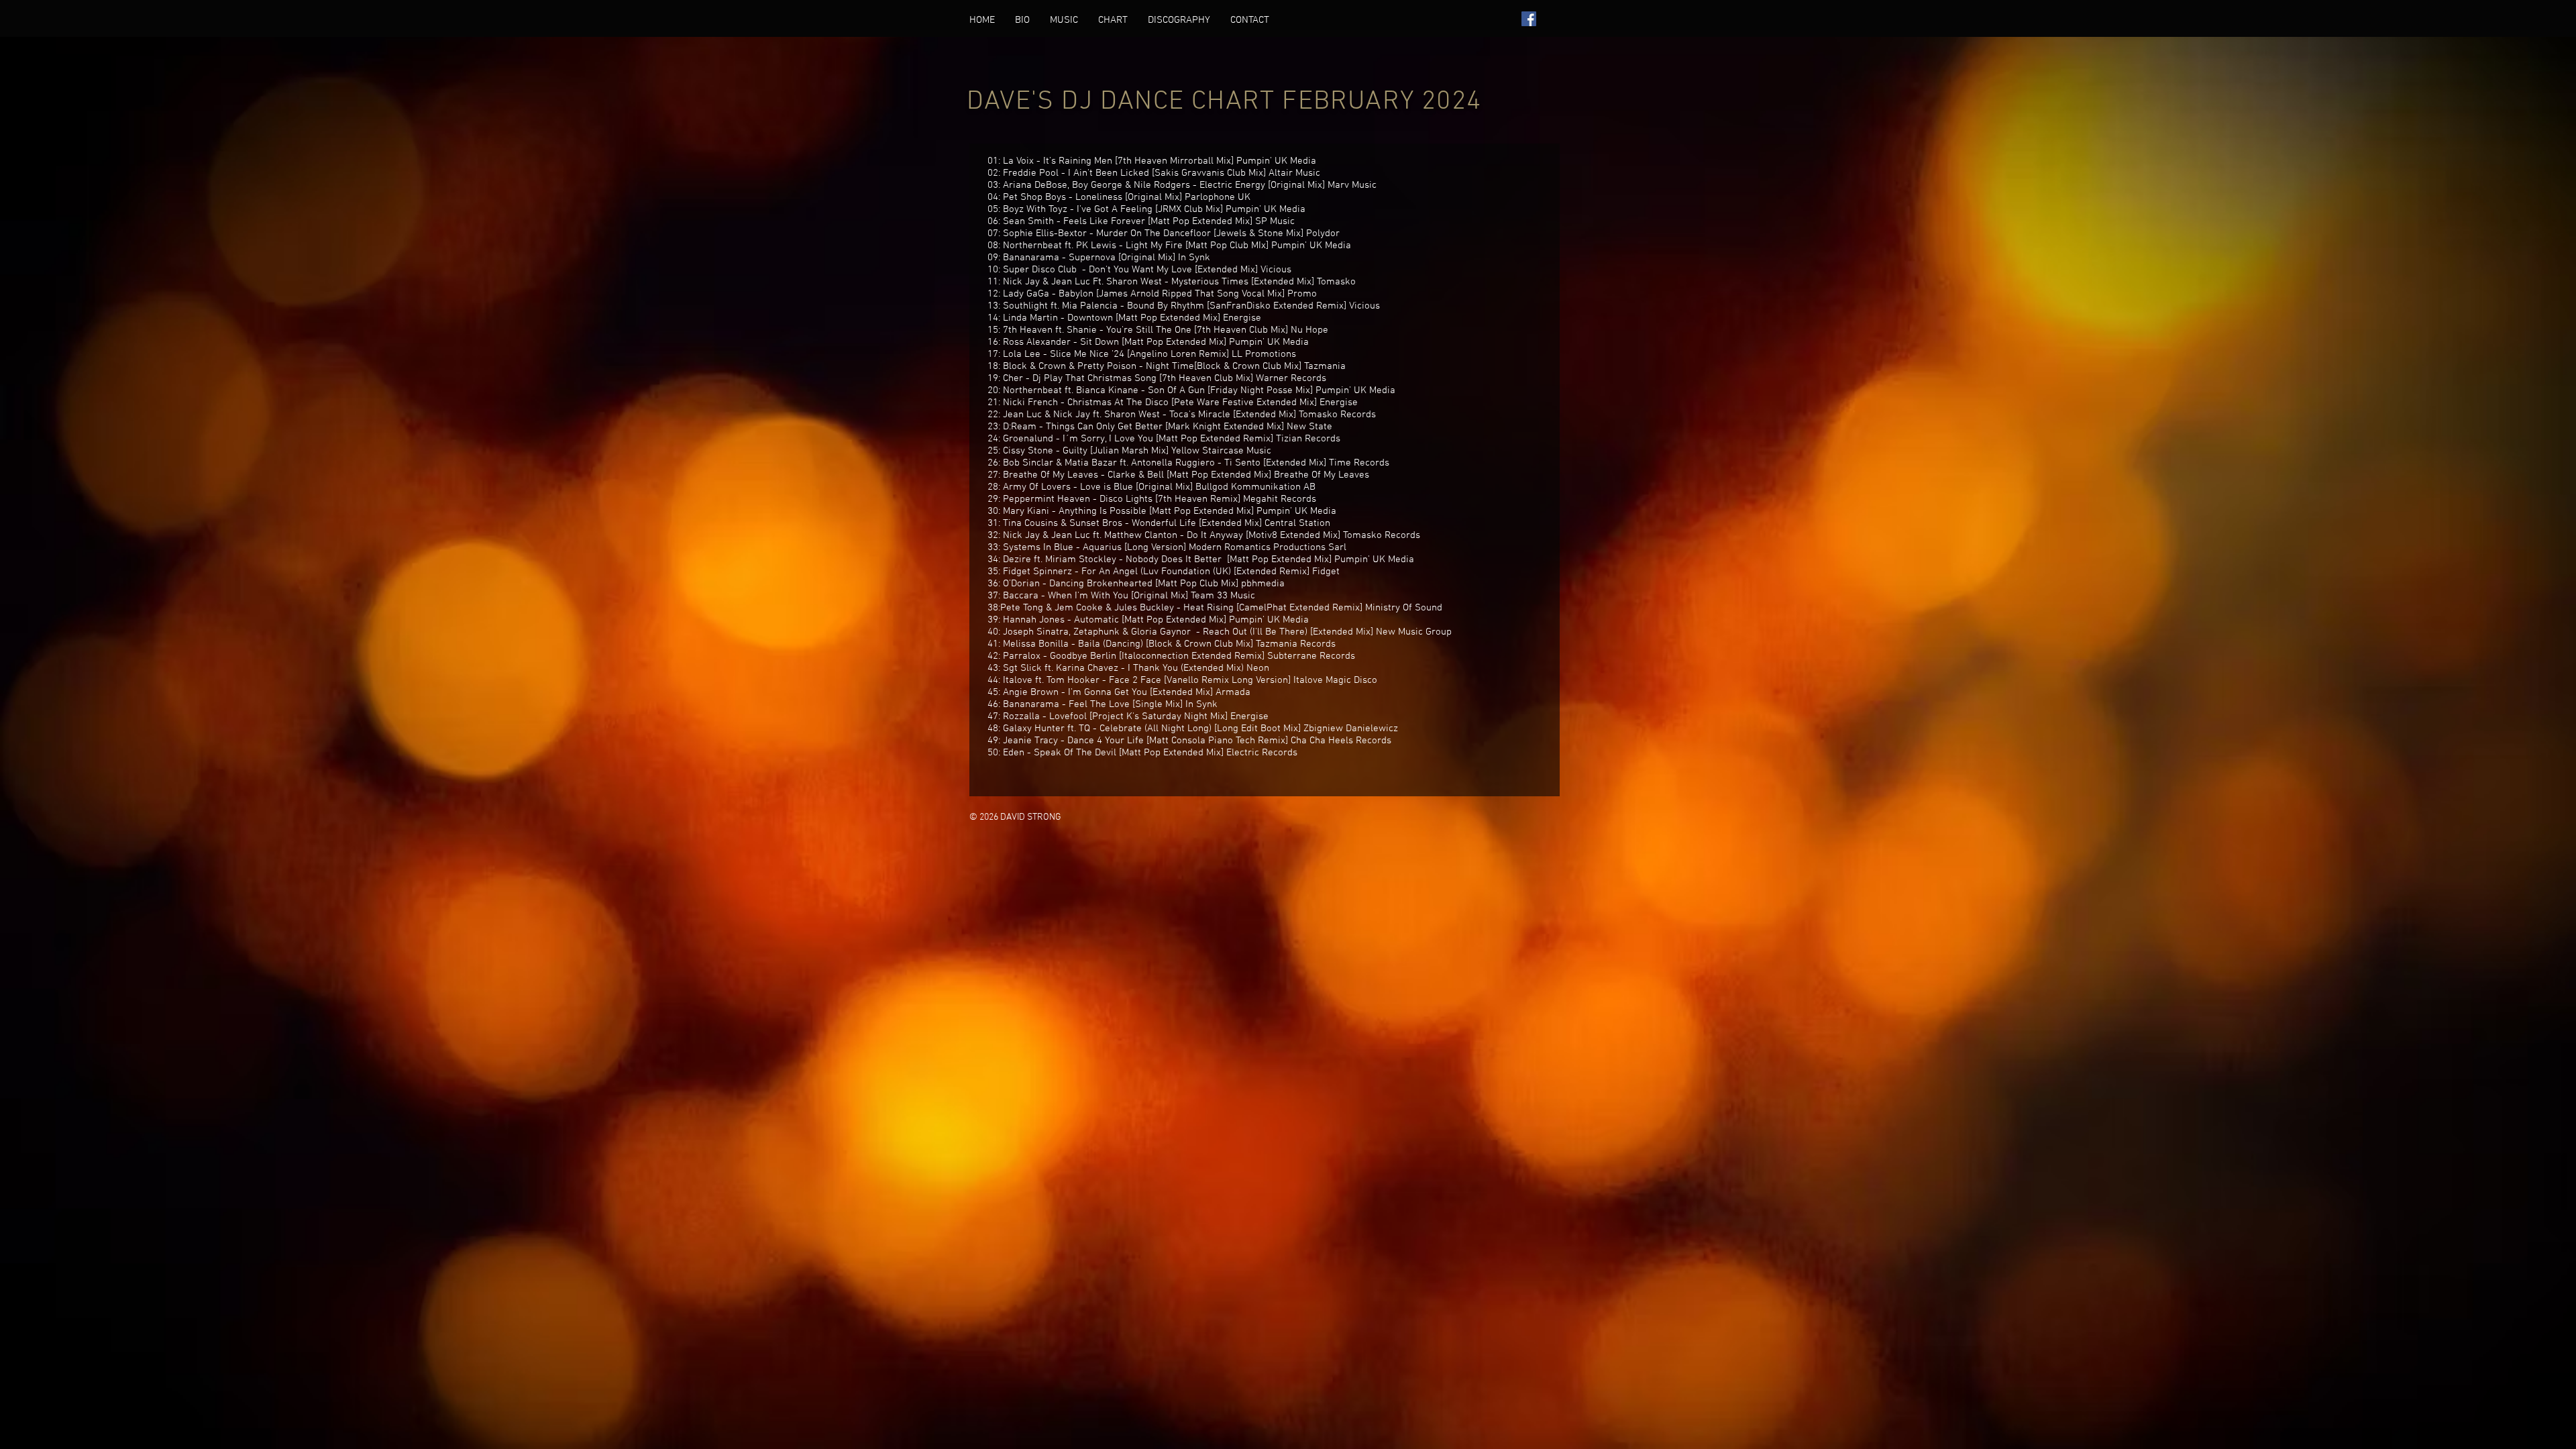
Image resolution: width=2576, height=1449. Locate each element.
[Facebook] (1529, 19)
